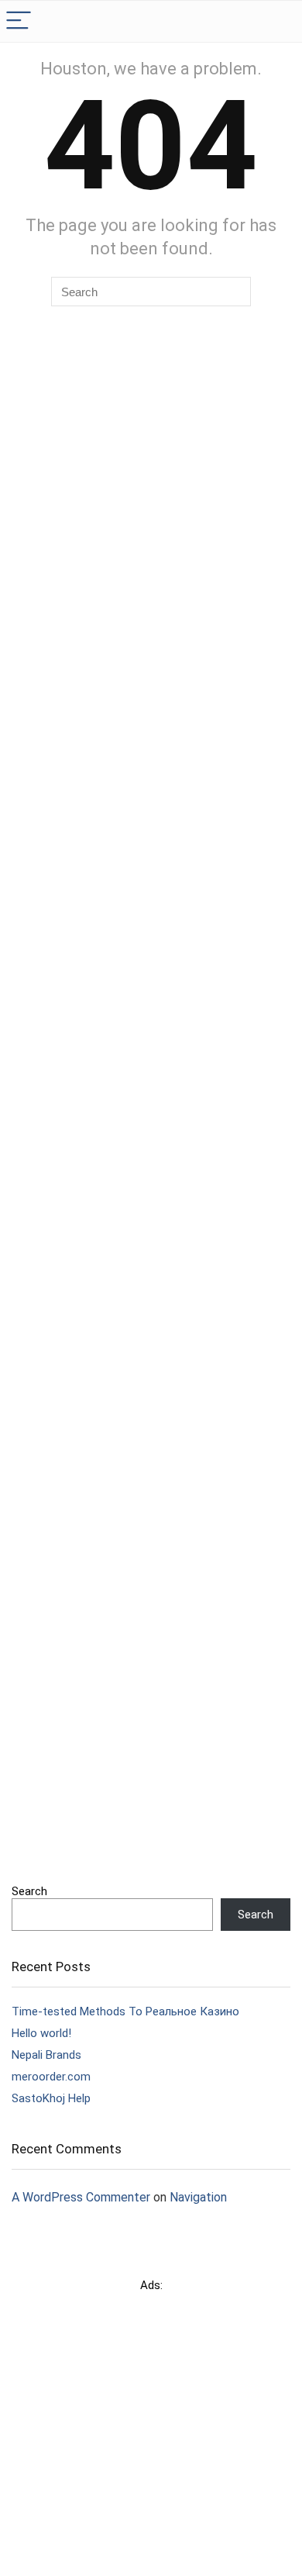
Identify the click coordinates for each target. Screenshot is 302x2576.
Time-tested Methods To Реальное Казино (125, 2011)
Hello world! (41, 2033)
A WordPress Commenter (81, 2197)
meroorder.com (51, 2077)
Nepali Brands (46, 2055)
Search (29, 1891)
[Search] (278, 21)
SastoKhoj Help (51, 2098)
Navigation (198, 2197)
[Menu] (19, 21)
